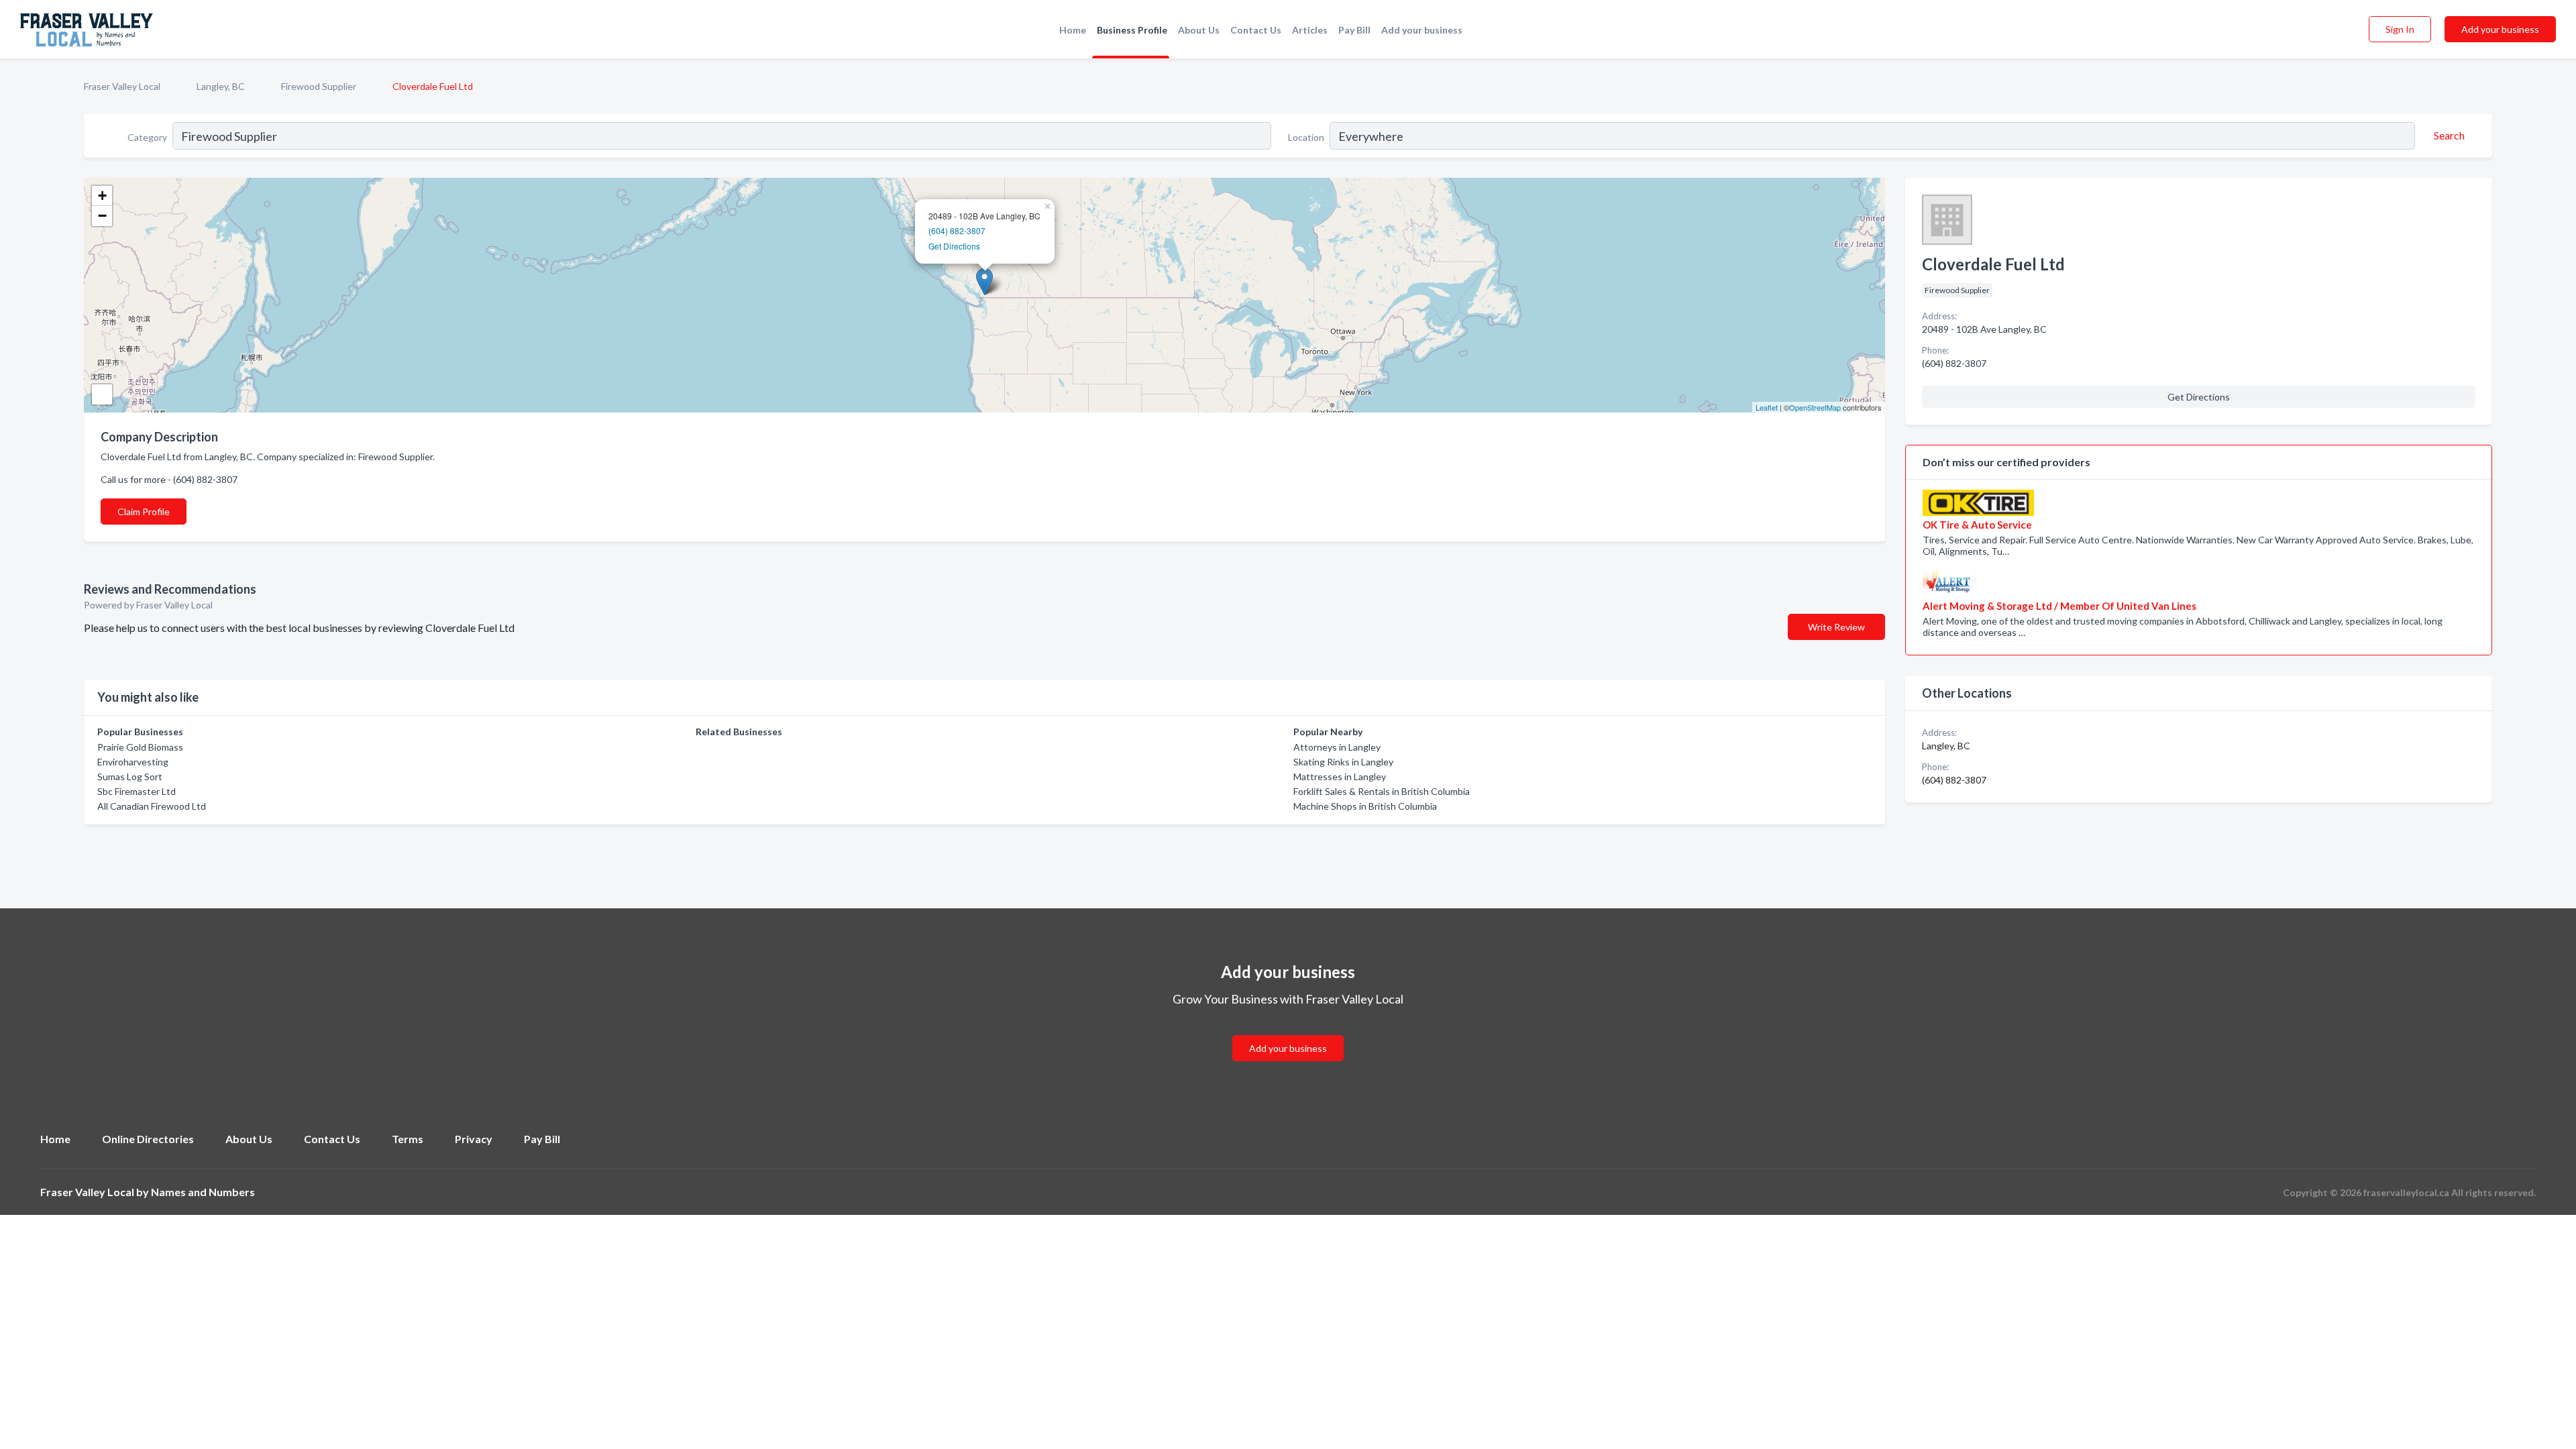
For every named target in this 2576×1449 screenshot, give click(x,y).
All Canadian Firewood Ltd (152, 806)
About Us (1199, 30)
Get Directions (954, 246)
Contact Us (1256, 30)
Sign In (2400, 29)
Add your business (1422, 30)
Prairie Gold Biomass (140, 747)
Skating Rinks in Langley (1343, 762)
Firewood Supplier (319, 86)
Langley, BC (221, 86)
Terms (408, 1139)
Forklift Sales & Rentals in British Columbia (1382, 791)
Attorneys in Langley (1337, 747)
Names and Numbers (203, 1192)
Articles (1310, 30)
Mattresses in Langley (1340, 776)
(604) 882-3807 (957, 230)
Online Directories (148, 1139)
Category (147, 137)
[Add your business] (1288, 1032)
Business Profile (1132, 30)
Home (1073, 30)
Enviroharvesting (133, 762)
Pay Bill (1354, 30)
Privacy (474, 1139)
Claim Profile (144, 512)
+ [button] (102, 196)
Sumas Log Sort (130, 776)
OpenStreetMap (1815, 407)
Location (1306, 137)
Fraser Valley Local (122, 86)
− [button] (102, 216)
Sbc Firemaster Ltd (137, 791)
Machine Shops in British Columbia (1365, 806)
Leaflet (1767, 407)
